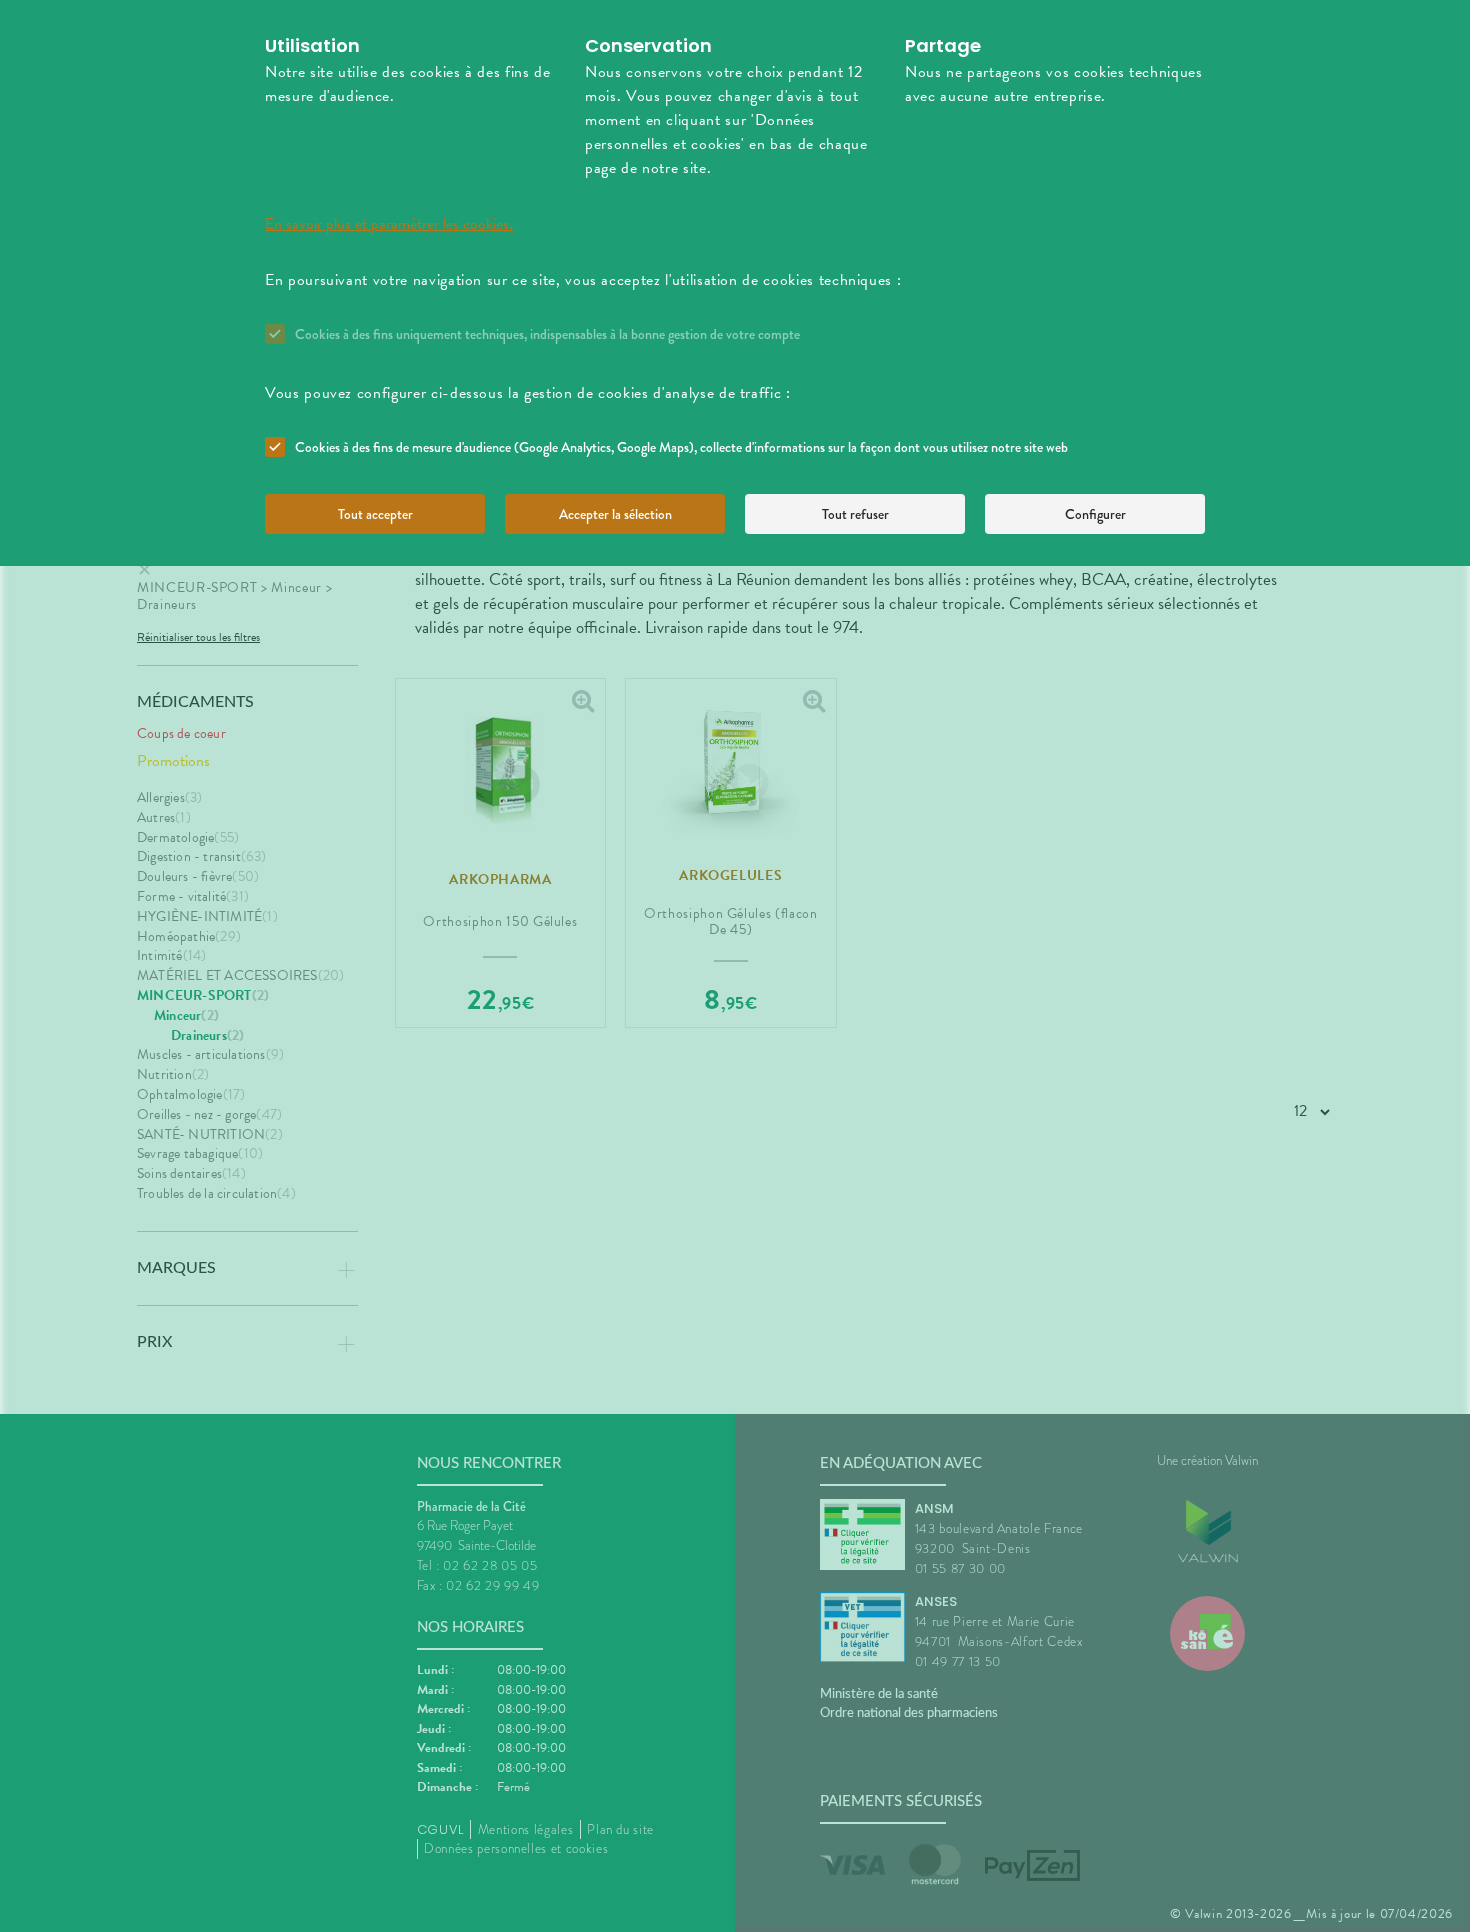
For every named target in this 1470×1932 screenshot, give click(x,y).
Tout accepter (375, 514)
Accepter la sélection (615, 514)
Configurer (1095, 514)
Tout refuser (855, 514)
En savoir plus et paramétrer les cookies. (389, 224)
